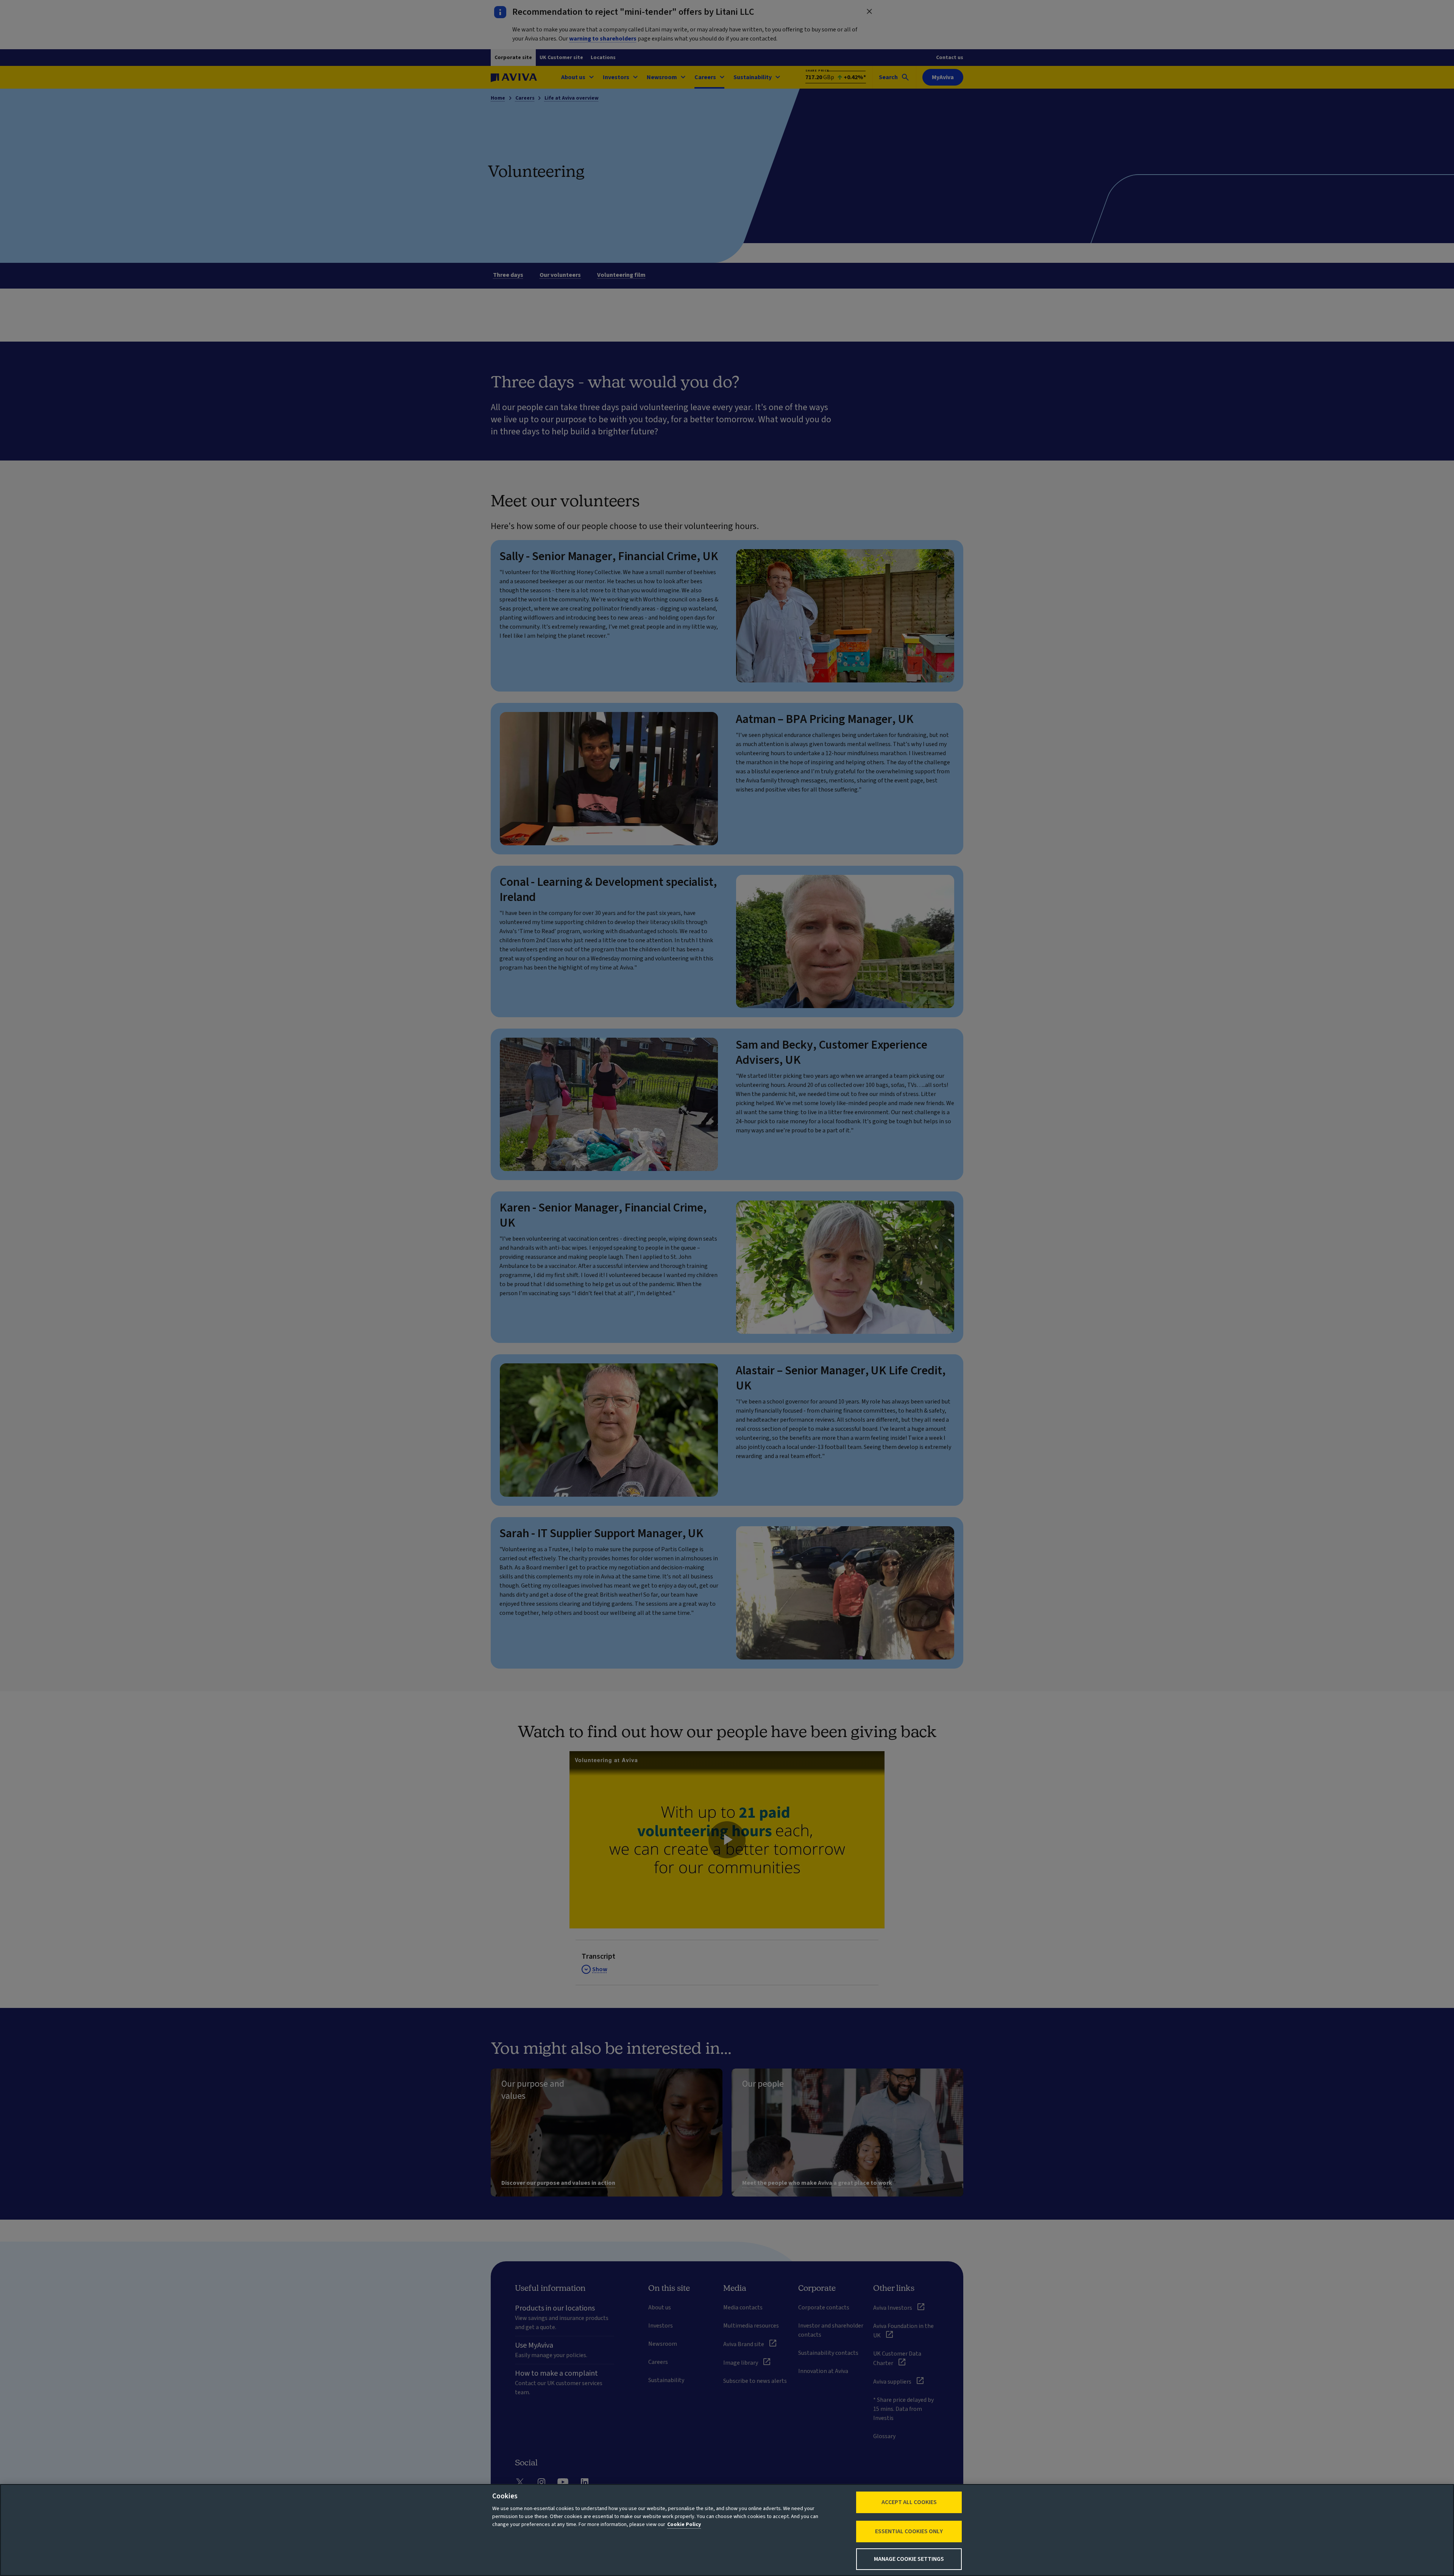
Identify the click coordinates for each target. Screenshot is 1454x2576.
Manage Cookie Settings (909, 2559)
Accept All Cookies (909, 2502)
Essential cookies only (909, 2531)
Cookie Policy (684, 2524)
